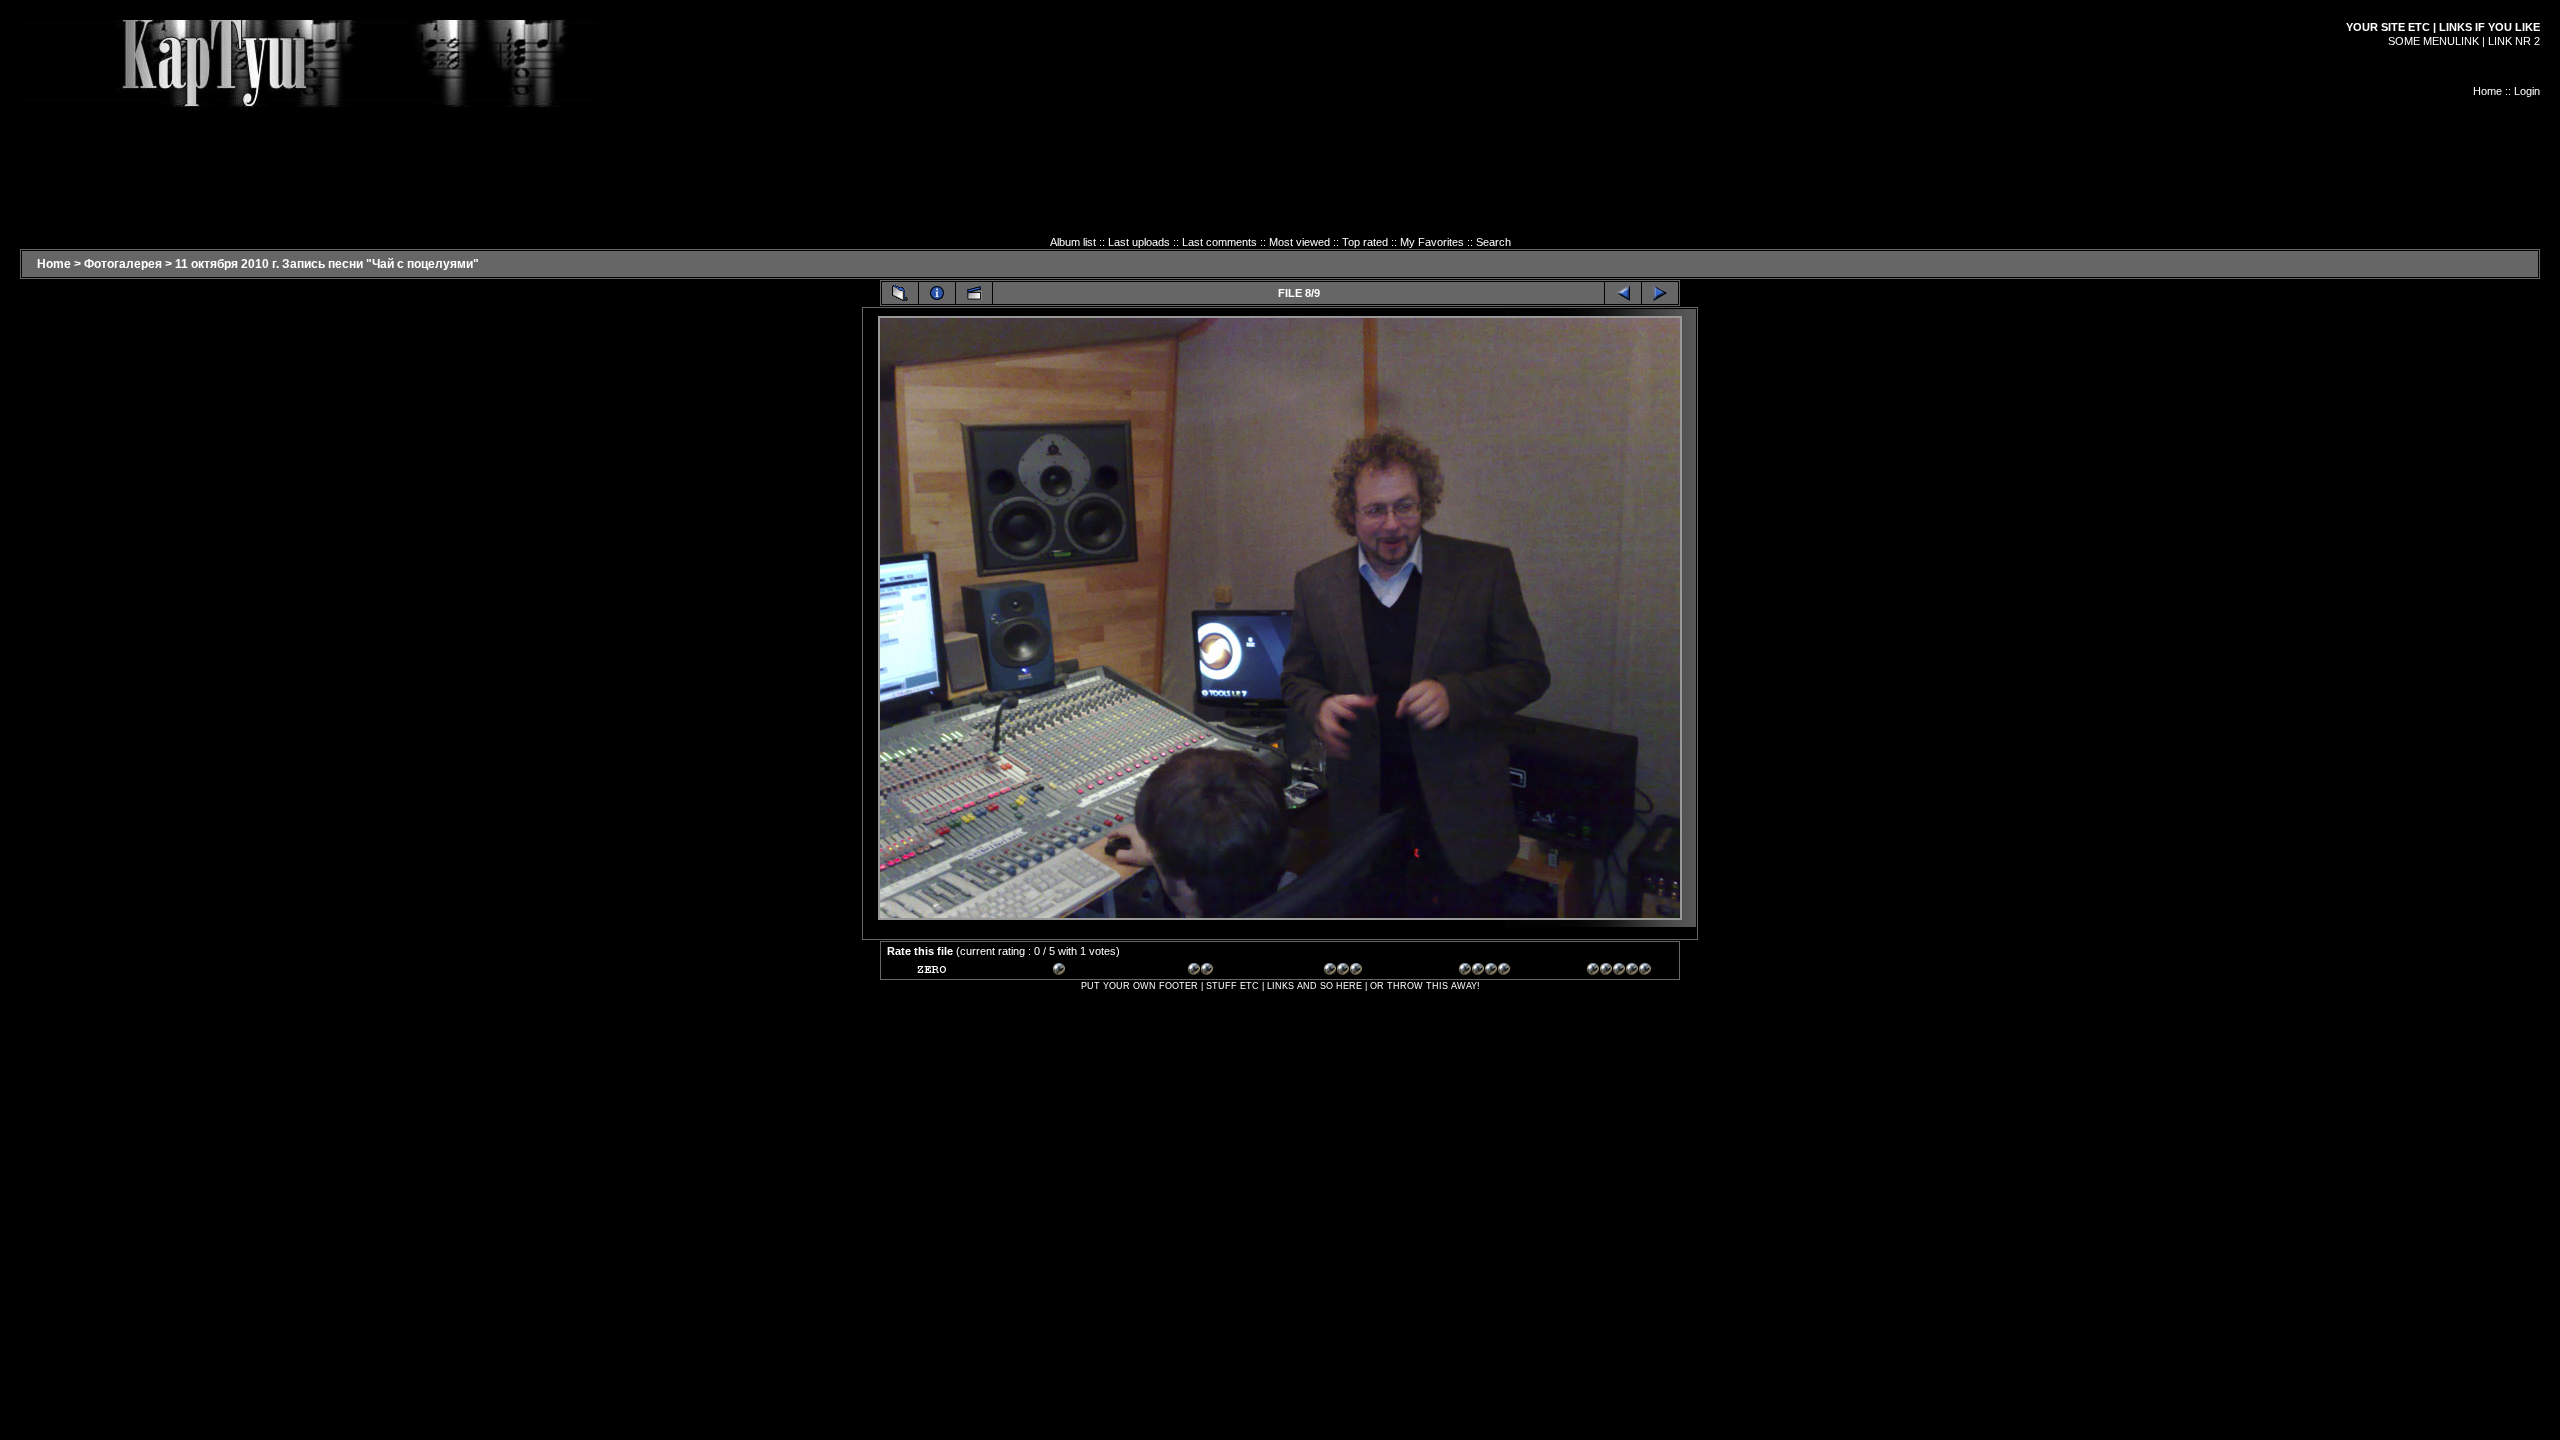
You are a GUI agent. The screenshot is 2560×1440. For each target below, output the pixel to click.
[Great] (1619, 972)
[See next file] (1660, 293)
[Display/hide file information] (937, 293)
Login (2527, 91)
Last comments (1219, 242)
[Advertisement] (1280, 152)
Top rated (1365, 242)
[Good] (1356, 972)
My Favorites (1432, 242)
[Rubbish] (949, 972)
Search (1493, 242)
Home (2487, 91)
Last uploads (1139, 242)
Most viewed (1299, 242)
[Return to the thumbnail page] (900, 293)
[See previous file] (1623, 293)
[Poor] (1085, 972)
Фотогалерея (123, 264)
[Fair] (1220, 972)
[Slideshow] (974, 293)
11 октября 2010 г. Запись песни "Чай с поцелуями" (327, 264)
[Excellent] (1491, 972)
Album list (1073, 242)
